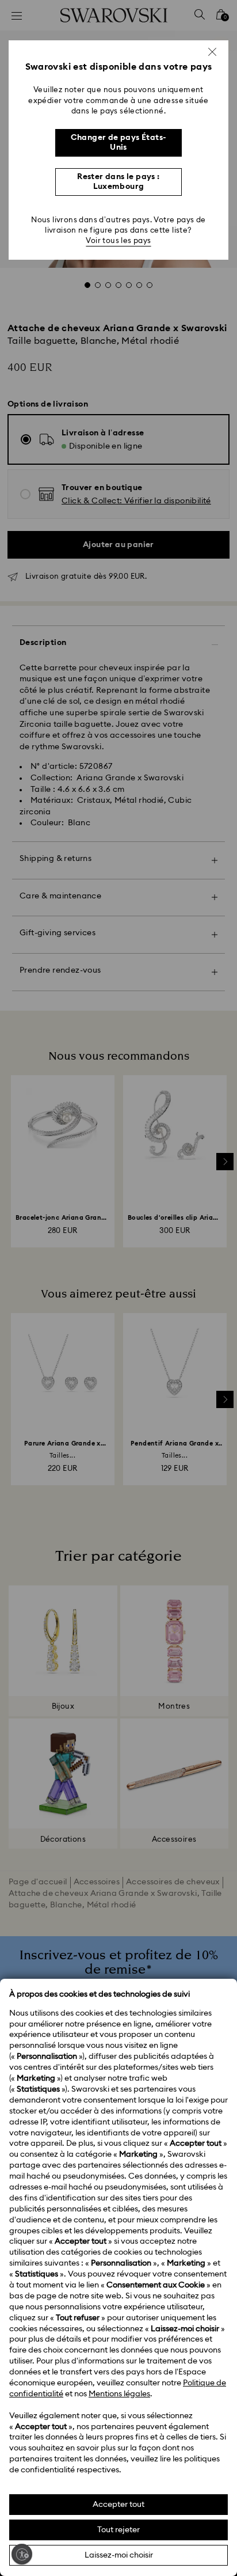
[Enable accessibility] (22, 2554)
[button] (212, 52)
